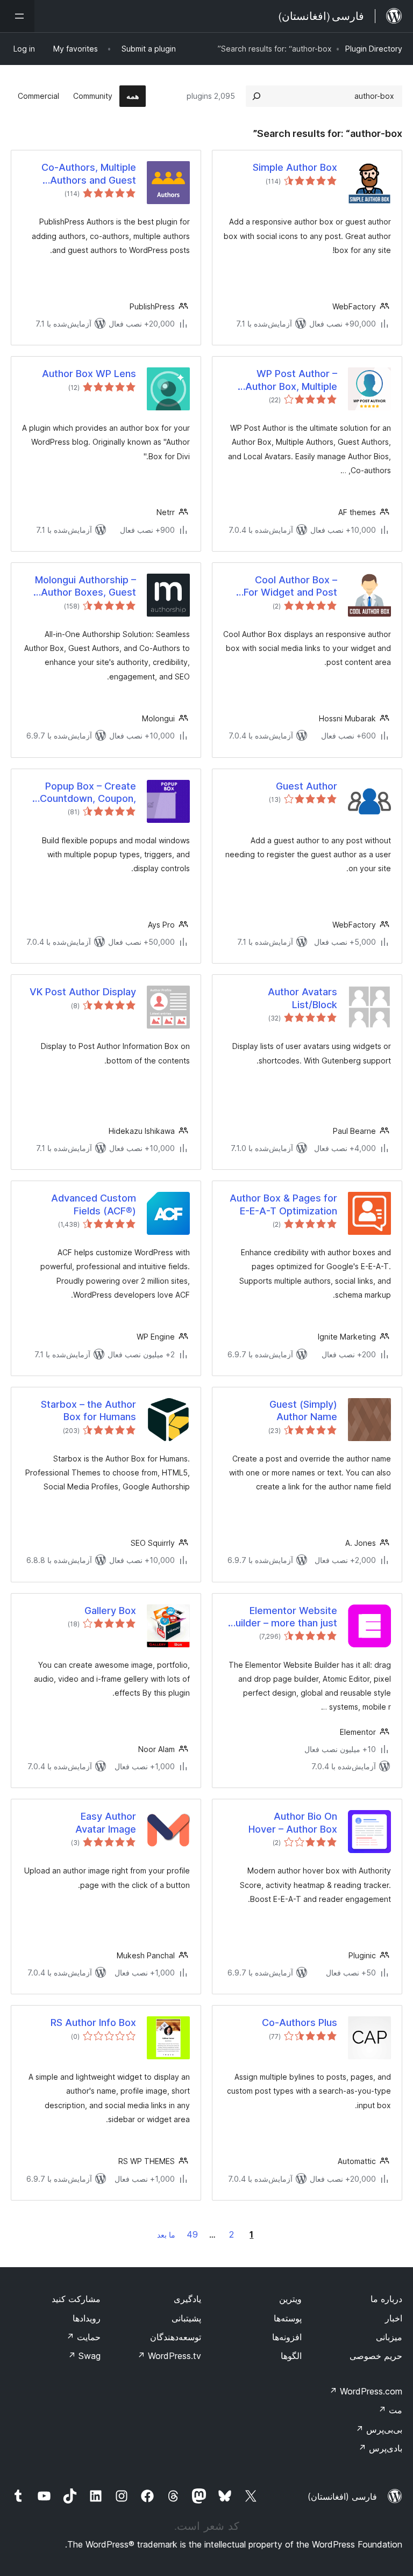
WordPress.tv (169, 2356)
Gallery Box (110, 1611)
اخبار (394, 2318)
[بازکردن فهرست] (17, 16)
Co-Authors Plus (300, 2023)
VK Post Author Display (83, 992)
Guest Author (307, 786)
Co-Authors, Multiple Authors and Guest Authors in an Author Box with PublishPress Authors (79, 174)
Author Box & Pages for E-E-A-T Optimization (283, 1204)
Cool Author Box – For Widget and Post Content (290, 587)
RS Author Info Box (93, 2023)
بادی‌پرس (380, 2448)
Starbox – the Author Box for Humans (88, 1410)
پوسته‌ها (288, 2318)
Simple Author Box (295, 167)
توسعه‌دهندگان (176, 2337)
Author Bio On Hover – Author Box (293, 1822)
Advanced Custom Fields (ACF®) (94, 1204)
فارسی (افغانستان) (342, 2497)
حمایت (83, 2337)
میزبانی (389, 2337)
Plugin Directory (374, 49)
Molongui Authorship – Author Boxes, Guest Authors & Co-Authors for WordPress (85, 587)
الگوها (291, 2356)
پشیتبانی (186, 2318)
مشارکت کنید (76, 2299)
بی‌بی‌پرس (379, 2429)
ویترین (290, 2299)
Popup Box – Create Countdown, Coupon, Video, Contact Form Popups (88, 793)
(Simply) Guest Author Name (303, 1410)
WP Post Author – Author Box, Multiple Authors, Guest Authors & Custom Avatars (283, 380)
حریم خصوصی (376, 2356)
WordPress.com (366, 2391)
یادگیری (187, 2299)
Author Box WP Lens (89, 374)
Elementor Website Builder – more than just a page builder (283, 1617)
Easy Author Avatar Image (106, 1822)
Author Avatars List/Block (302, 998)
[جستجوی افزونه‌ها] (257, 96)
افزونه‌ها (287, 2337)
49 (192, 2234)
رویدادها (87, 2318)
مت (390, 2410)
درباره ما (386, 2299)
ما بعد (166, 2235)
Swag (84, 2356)
